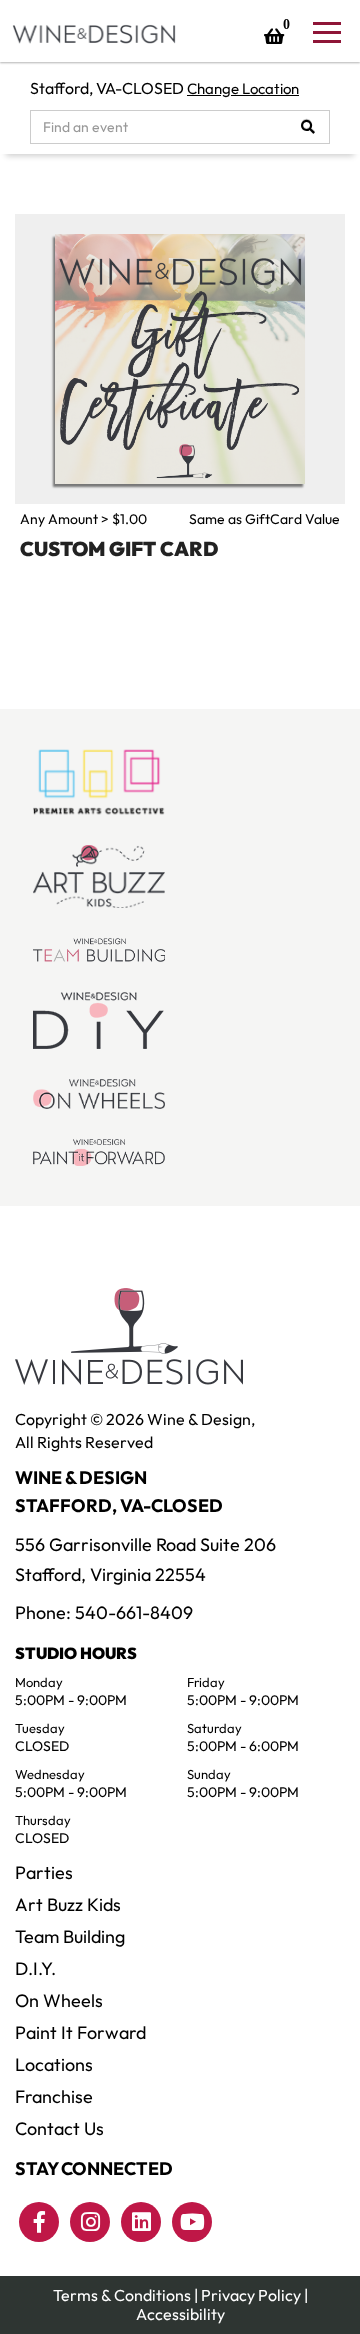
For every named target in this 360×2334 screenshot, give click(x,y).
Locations (54, 2064)
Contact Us (59, 2128)
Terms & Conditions (122, 2295)
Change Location (243, 88)
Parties (44, 1872)
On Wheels (59, 2000)
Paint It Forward (80, 2032)
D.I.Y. (35, 1968)
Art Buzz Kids (68, 1904)
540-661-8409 (134, 1612)
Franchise (54, 2096)
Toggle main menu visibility (326, 31)
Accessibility (180, 2314)
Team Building (70, 1936)
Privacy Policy (251, 2295)
